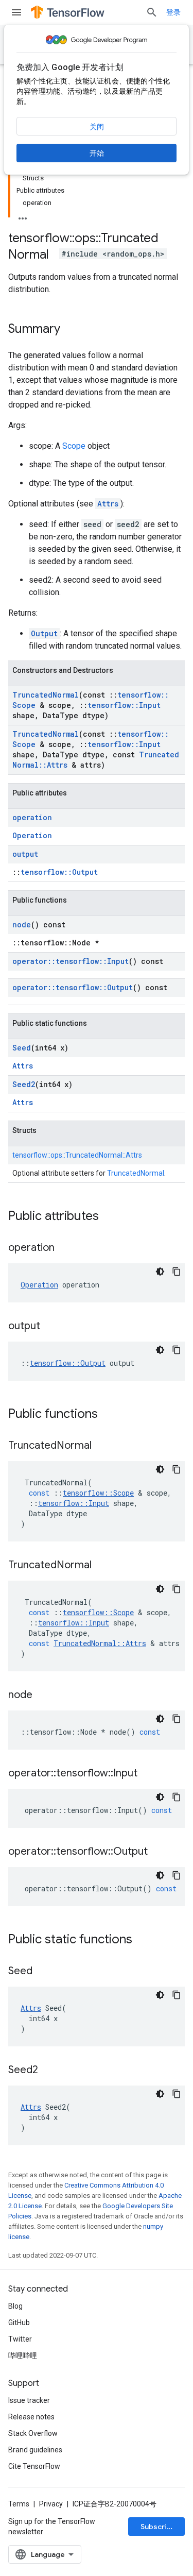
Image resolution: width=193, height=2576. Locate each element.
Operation (32, 835)
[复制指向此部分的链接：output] (50, 1327)
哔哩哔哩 (23, 2355)
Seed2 (24, 1084)
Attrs (108, 504)
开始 (97, 153)
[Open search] (152, 12)
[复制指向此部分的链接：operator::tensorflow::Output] (158, 1852)
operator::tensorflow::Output (73, 987)
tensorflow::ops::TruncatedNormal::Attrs (77, 1155)
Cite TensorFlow (34, 2466)
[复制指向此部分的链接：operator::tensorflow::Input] (148, 1774)
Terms (19, 2504)
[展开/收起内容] (23, 215)
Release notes (31, 2417)
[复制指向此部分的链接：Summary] (71, 330)
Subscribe (158, 2527)
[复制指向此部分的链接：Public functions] (108, 1415)
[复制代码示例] (177, 1272)
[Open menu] (16, 12)
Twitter (20, 2339)
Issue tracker (29, 2400)
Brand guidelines (35, 2450)
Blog (15, 2306)
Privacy (51, 2504)
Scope (74, 446)
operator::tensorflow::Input (71, 961)
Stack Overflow (33, 2433)
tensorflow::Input (124, 705)
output (25, 854)
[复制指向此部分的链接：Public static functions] (143, 1940)
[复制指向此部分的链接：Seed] (43, 1972)
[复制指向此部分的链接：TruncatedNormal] (102, 1446)
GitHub (19, 2323)
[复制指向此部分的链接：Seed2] (48, 2071)
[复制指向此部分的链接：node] (43, 1696)
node (22, 925)
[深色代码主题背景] (160, 1272)
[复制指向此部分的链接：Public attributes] (109, 1217)
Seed (22, 1048)
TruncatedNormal (46, 695)
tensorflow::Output (59, 872)
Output (44, 633)
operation (32, 817)
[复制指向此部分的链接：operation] (65, 1248)
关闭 (97, 127)
